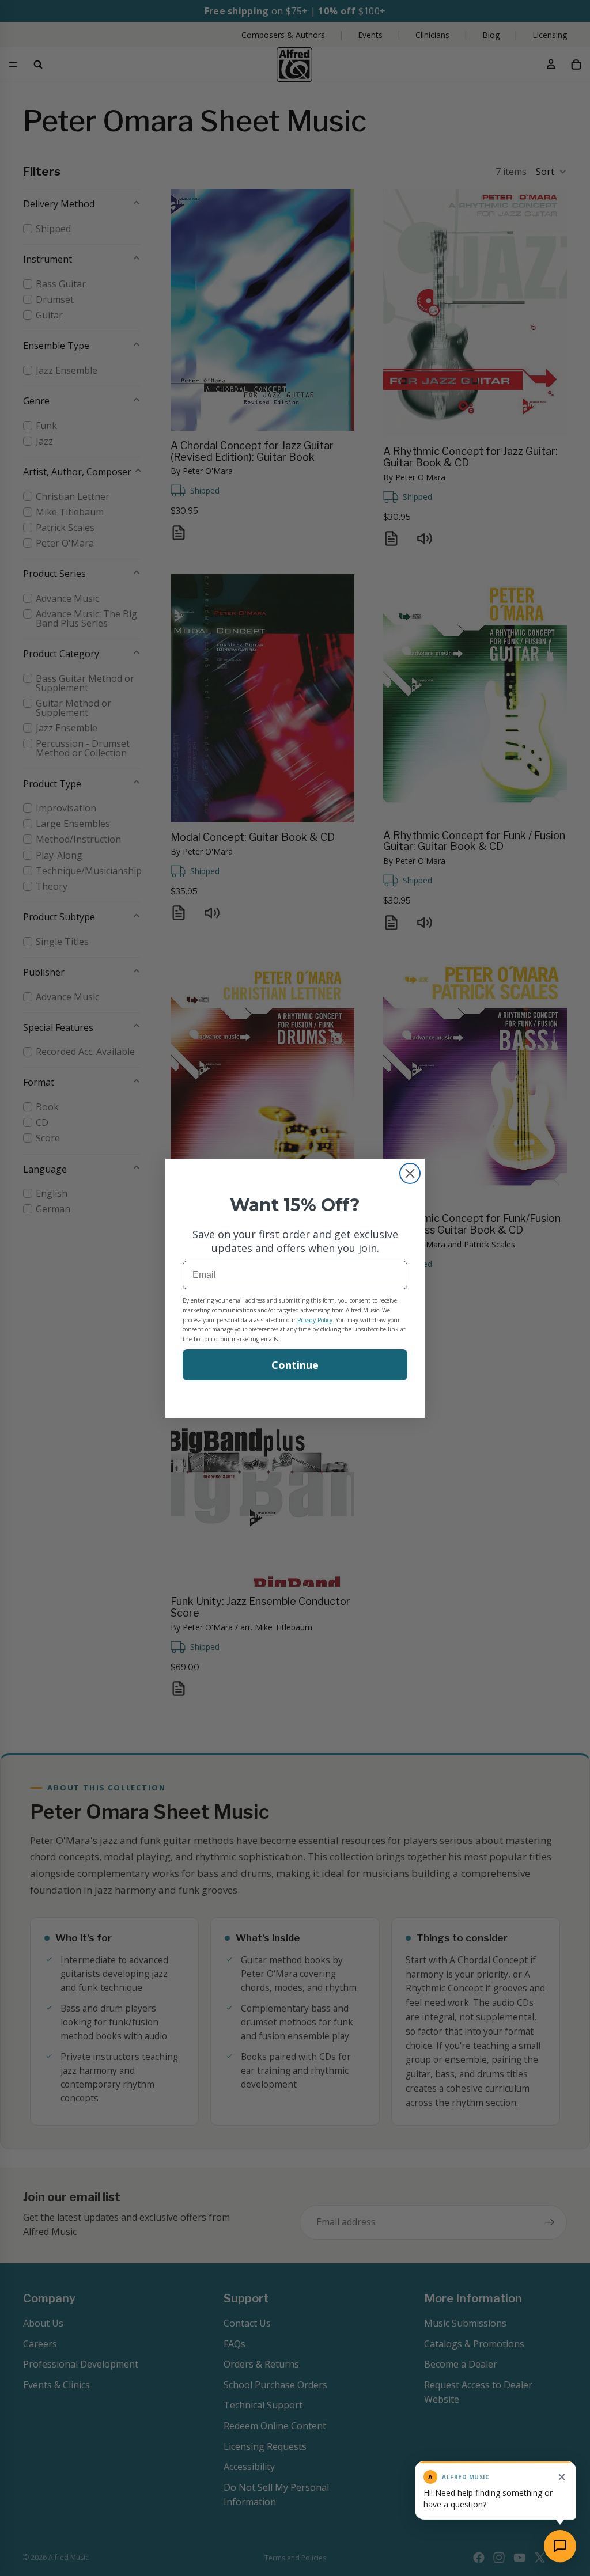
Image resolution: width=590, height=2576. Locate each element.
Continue (295, 1365)
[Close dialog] (410, 1173)
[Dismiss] (562, 2477)
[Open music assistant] (560, 2546)
